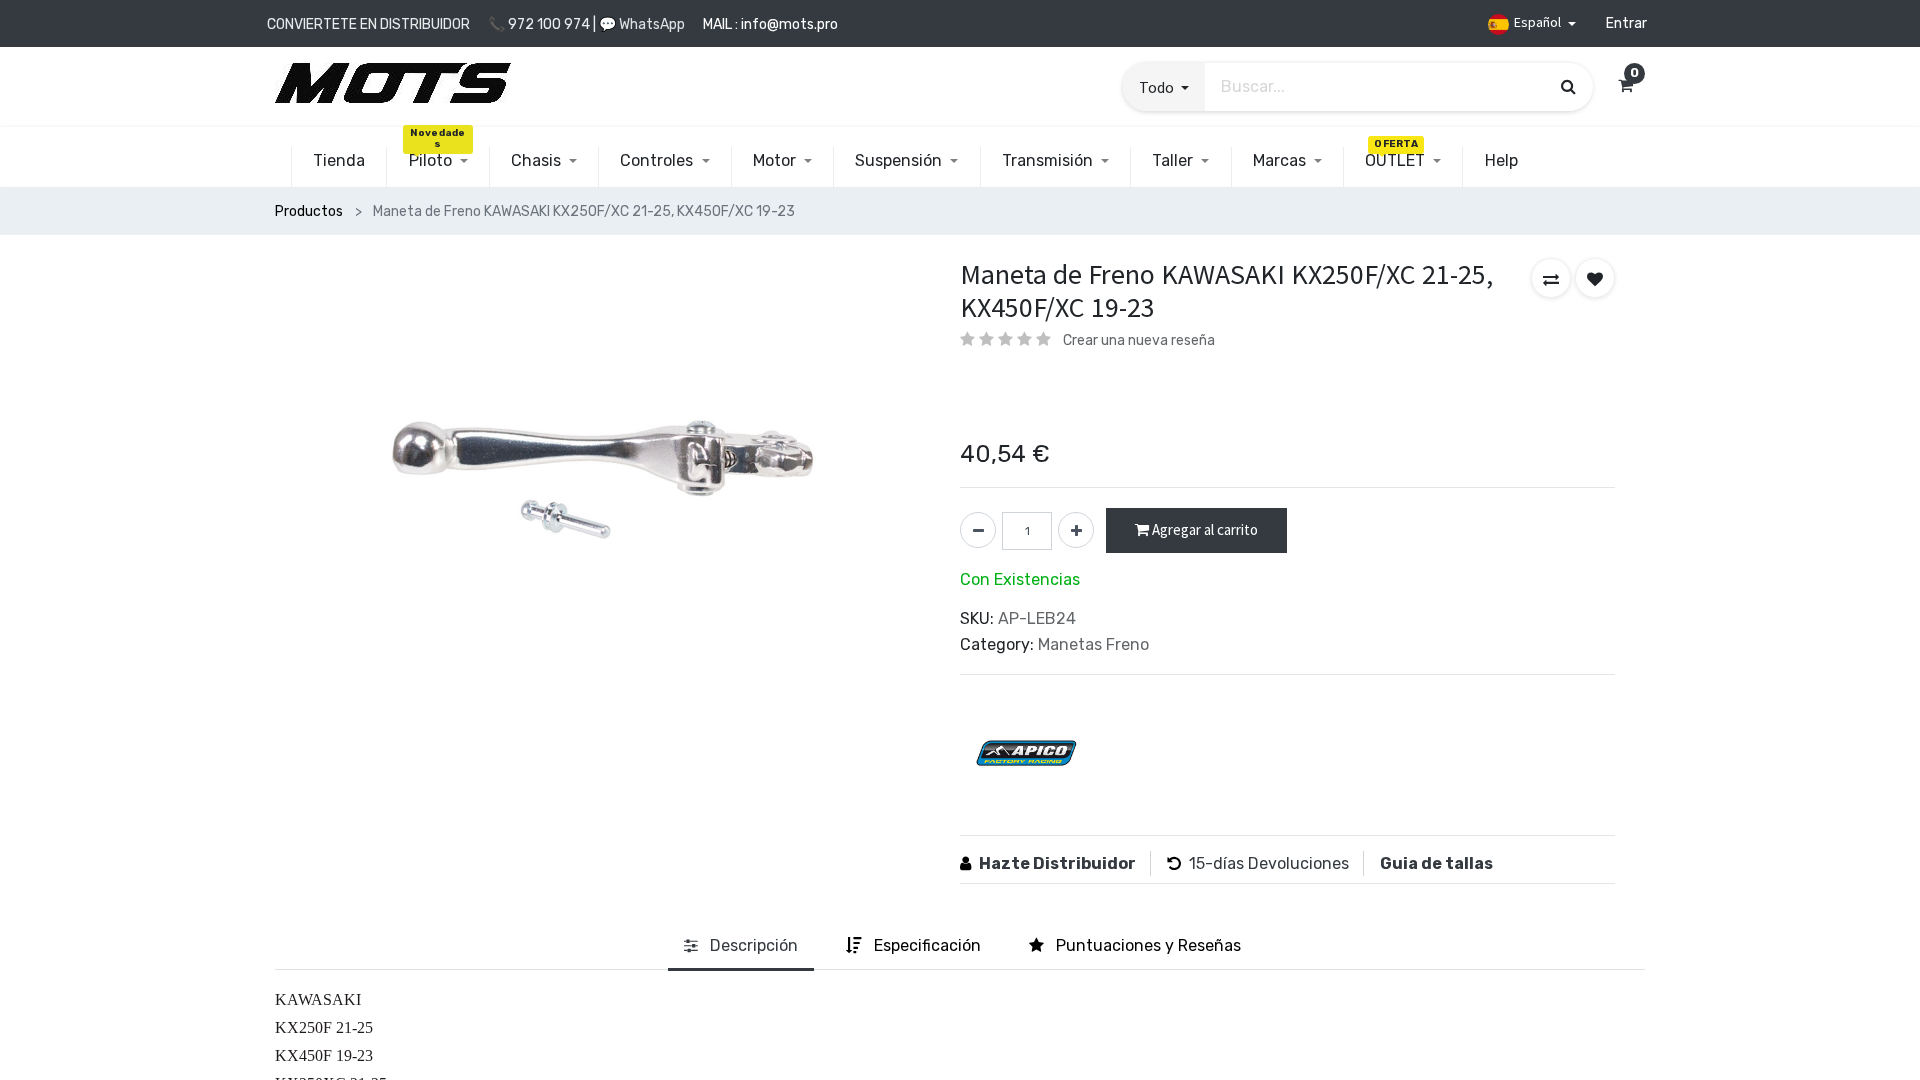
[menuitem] (339, 161)
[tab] (741, 946)
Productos (309, 211)
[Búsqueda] (1568, 86)
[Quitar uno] (978, 530)
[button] (1164, 87)
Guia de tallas (1436, 863)
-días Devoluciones (1277, 863)
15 (1197, 863)
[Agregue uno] (1076, 530)
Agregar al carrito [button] (1203, 529)
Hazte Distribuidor (1057, 863)
